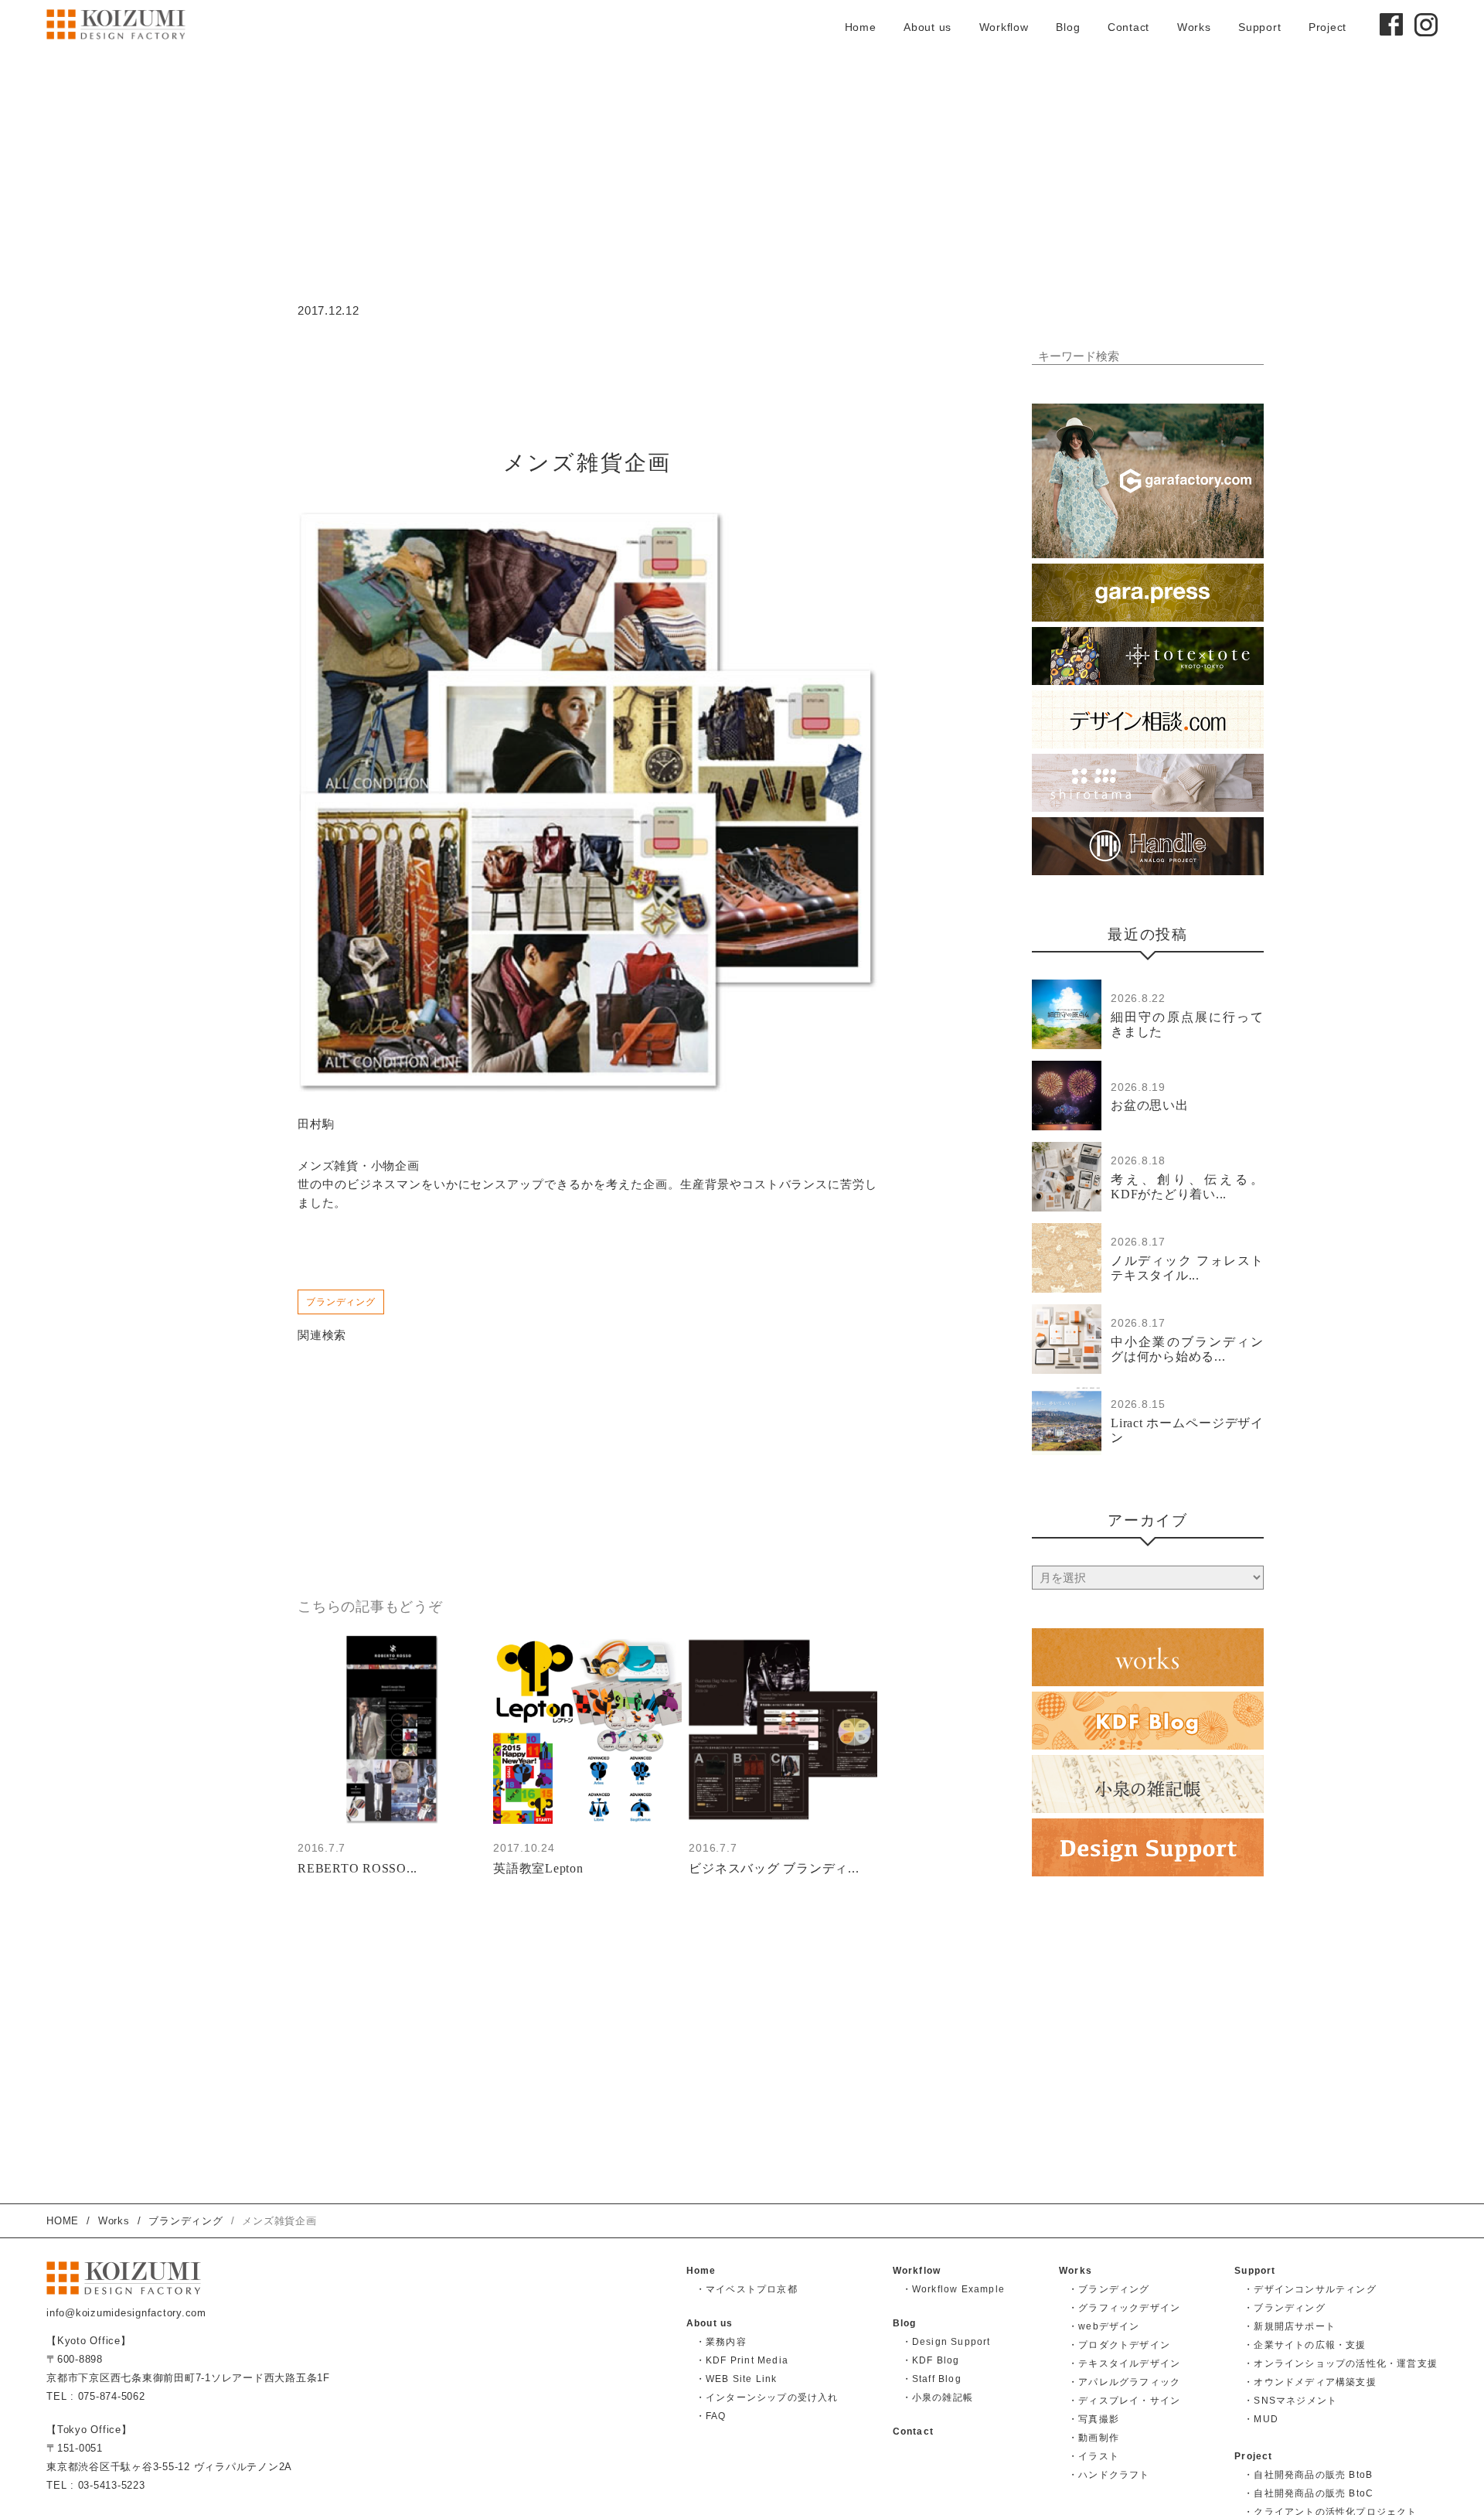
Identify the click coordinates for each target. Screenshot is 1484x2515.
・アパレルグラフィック (1124, 2382)
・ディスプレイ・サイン (1124, 2401)
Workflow (1004, 27)
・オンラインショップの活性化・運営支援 (1341, 2363)
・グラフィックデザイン (1124, 2308)
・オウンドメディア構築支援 (1310, 2382)
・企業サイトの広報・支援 (1305, 2345)
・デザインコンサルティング (1310, 2289)
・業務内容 (721, 2342)
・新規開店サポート (1290, 2326)
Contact (1128, 27)
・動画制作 (1094, 2438)
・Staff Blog (932, 2379)
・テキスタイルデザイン (1124, 2363)
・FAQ (711, 2416)
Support (1259, 27)
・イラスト (1094, 2456)
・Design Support (946, 2342)
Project (1327, 27)
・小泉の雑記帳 (938, 2397)
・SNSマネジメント (1290, 2401)
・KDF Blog (931, 2360)
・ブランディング (1109, 2289)
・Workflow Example (953, 2289)
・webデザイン (1104, 2326)
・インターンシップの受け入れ (767, 2397)
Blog (1068, 27)
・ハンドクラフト (1109, 2475)
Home (861, 27)
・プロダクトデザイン (1119, 2345)
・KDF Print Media (742, 2360)
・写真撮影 (1094, 2419)
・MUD (1261, 2419)
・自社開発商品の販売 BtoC (1309, 2493)
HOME (63, 2221)
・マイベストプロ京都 (747, 2289)
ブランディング (341, 1302)
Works (1194, 27)
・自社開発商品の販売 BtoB (1308, 2475)
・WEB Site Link (737, 2379)
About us (927, 27)
